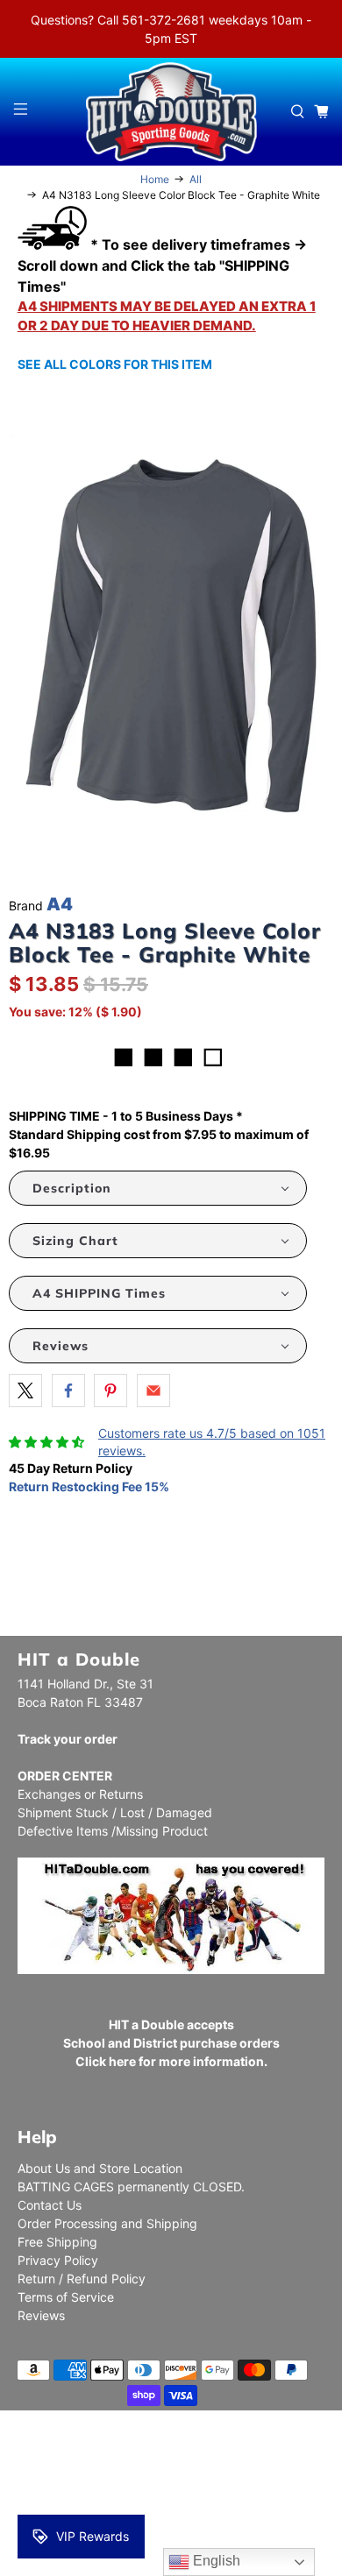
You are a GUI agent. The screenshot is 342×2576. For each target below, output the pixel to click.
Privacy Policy (58, 2260)
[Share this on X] (25, 1391)
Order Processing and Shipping (107, 2223)
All (196, 180)
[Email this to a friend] (153, 1391)
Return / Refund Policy (82, 2279)
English (215, 2561)
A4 (60, 904)
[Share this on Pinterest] (110, 1391)
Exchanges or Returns (80, 1794)
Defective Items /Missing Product (113, 1831)
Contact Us (50, 2205)
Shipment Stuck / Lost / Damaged (115, 1812)
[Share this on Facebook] (68, 1391)
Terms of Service (66, 2297)
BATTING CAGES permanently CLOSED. (131, 2187)
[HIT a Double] (171, 112)
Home (155, 180)
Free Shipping (57, 2242)
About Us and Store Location (100, 2168)
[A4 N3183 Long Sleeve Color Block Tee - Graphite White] (171, 637)
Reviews (41, 2315)
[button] (158, 1188)
